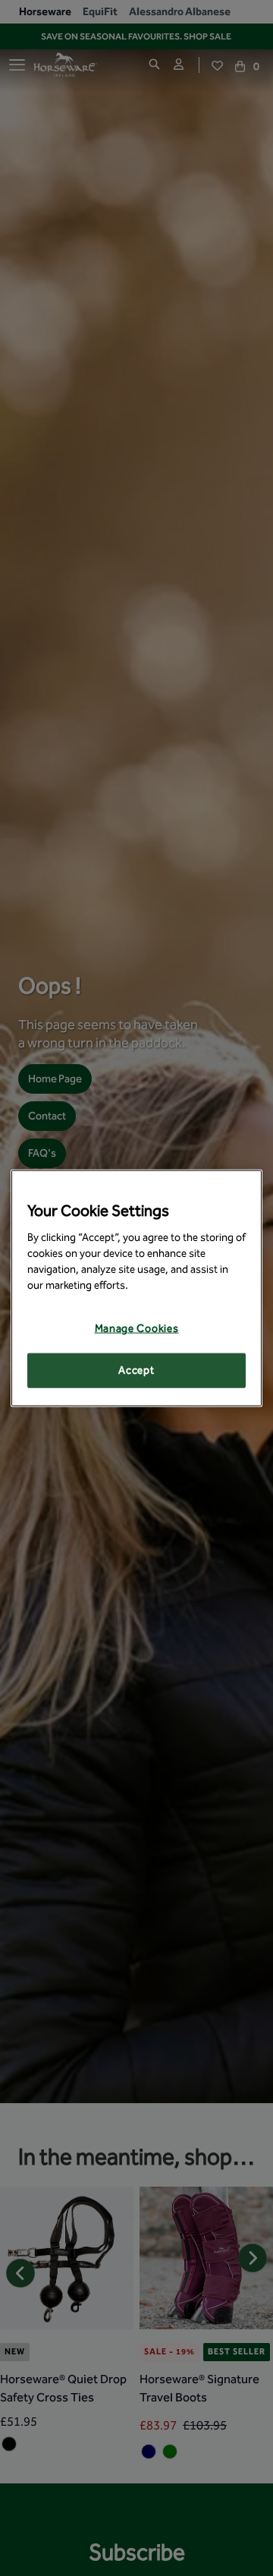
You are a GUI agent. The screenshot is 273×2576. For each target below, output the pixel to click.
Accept (136, 1370)
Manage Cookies (137, 1329)
